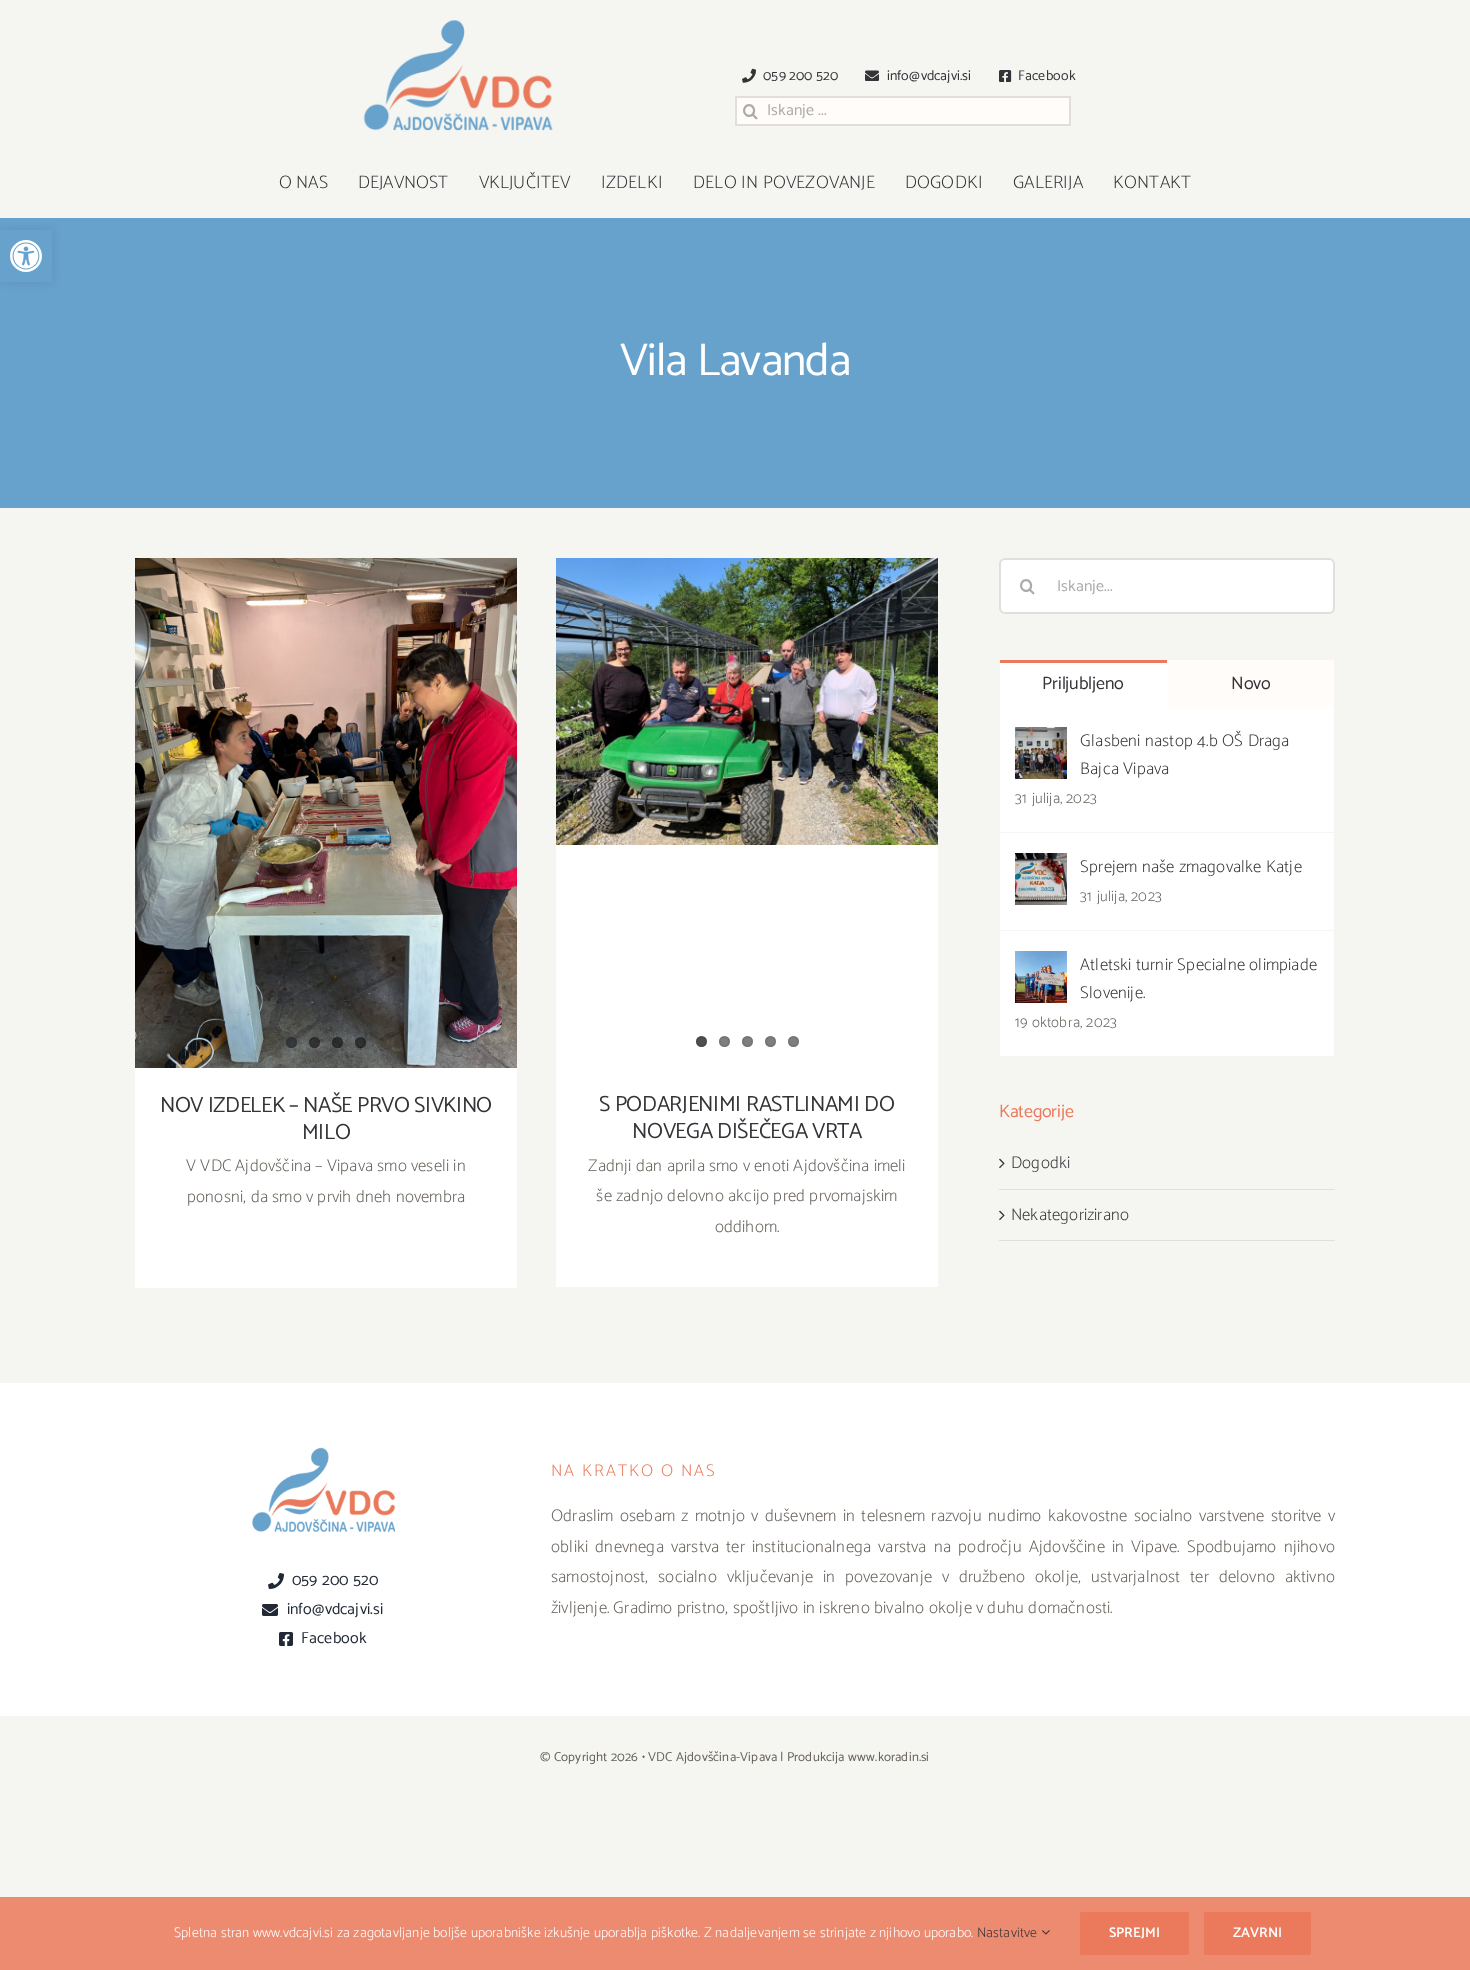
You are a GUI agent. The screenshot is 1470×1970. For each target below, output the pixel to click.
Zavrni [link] (1257, 1933)
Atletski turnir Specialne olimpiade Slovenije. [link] (1198, 979)
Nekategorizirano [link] (1070, 1215)
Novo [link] (1251, 684)
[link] (26, 256)
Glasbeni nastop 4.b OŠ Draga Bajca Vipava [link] (1185, 755)
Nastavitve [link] (1009, 1933)
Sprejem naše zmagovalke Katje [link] (1191, 867)
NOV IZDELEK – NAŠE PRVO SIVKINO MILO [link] (326, 795)
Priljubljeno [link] (1083, 684)
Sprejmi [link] (1134, 1933)
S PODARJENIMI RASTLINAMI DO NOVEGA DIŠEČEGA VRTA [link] (747, 673)
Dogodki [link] (1040, 1163)
